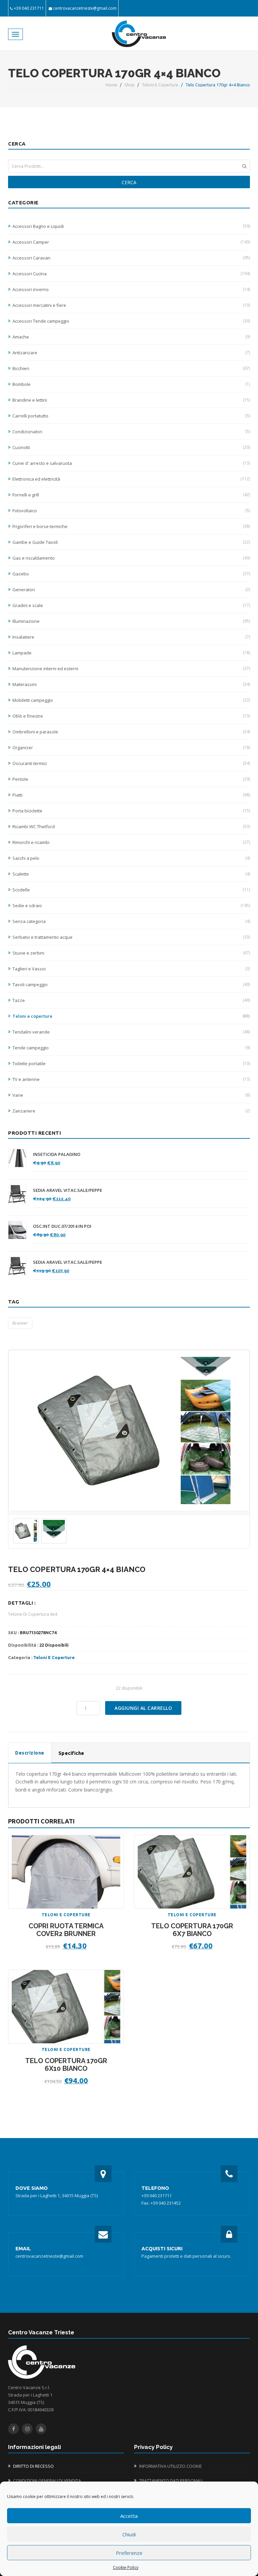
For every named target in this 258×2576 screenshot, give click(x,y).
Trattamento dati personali (171, 2481)
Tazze (131, 1000)
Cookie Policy (126, 2567)
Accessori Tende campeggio (131, 321)
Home (111, 85)
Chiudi (129, 2534)
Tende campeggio (131, 1048)
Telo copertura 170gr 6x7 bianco (192, 1930)
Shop (130, 85)
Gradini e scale (131, 605)
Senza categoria (131, 921)
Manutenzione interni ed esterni (131, 669)
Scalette (131, 874)
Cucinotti (131, 447)
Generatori (131, 590)
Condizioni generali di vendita (47, 2481)
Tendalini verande (131, 1032)
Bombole (131, 384)
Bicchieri (131, 368)
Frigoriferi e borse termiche (131, 526)
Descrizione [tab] (30, 1753)
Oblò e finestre (131, 716)
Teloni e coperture (160, 85)
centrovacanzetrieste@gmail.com (85, 8)
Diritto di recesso (33, 2466)
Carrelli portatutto (131, 416)
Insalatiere (131, 637)
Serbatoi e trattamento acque (131, 937)
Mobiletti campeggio (131, 700)
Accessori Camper (131, 242)
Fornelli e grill (131, 495)
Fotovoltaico (131, 511)
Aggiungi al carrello (143, 1708)
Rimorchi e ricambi (131, 842)
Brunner (20, 1323)
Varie (131, 1095)
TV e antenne (131, 1079)
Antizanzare (131, 353)
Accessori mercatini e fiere (131, 305)
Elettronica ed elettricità (131, 479)
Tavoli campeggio (131, 984)
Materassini (131, 684)
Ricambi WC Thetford (131, 827)
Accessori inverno (131, 289)
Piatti (131, 795)
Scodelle (131, 890)
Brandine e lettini (131, 400)
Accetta (129, 2516)
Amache (131, 337)
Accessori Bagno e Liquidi (131, 226)
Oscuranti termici (131, 763)
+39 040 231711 (29, 8)
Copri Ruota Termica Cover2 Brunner (66, 1930)
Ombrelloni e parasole (131, 732)
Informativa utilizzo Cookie (170, 2466)
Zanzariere (131, 1111)
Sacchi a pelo (131, 858)
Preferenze (129, 2553)
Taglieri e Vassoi (131, 969)
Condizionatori (131, 432)
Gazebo (131, 574)
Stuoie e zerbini (131, 953)
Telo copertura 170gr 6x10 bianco (66, 2065)
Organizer (131, 748)
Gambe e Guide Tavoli (131, 542)
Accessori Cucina (131, 274)
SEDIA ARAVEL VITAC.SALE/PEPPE (68, 1190)
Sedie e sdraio (131, 905)
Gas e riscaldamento (131, 558)
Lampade (131, 653)
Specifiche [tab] (71, 1753)
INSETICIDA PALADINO (57, 1154)
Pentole (131, 779)
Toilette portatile (131, 1063)
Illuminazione (131, 621)
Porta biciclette (131, 811)
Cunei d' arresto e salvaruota (131, 463)
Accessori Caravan (131, 258)
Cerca (129, 182)
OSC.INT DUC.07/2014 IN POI (62, 1226)
